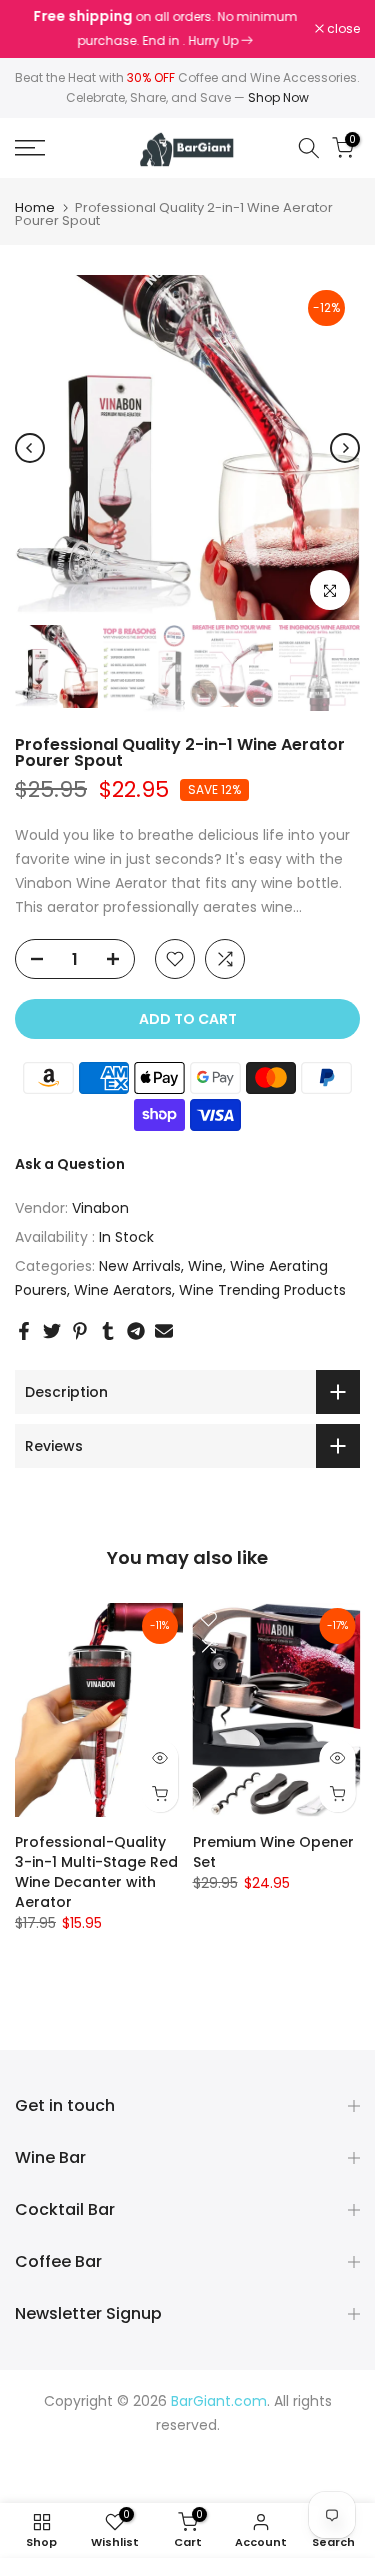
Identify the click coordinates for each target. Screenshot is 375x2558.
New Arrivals (140, 1266)
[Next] (345, 448)
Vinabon (100, 1208)
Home (35, 207)
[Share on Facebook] (24, 1331)
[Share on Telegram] (136, 1331)
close (342, 29)
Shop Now (278, 97)
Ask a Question (70, 1164)
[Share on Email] (164, 1331)
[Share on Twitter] (52, 1331)
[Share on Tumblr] (108, 1331)
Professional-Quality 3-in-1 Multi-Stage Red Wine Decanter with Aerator (96, 1872)
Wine (205, 1266)
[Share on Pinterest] (80, 1331)
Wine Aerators (123, 1290)
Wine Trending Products (262, 1290)
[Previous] (30, 448)
